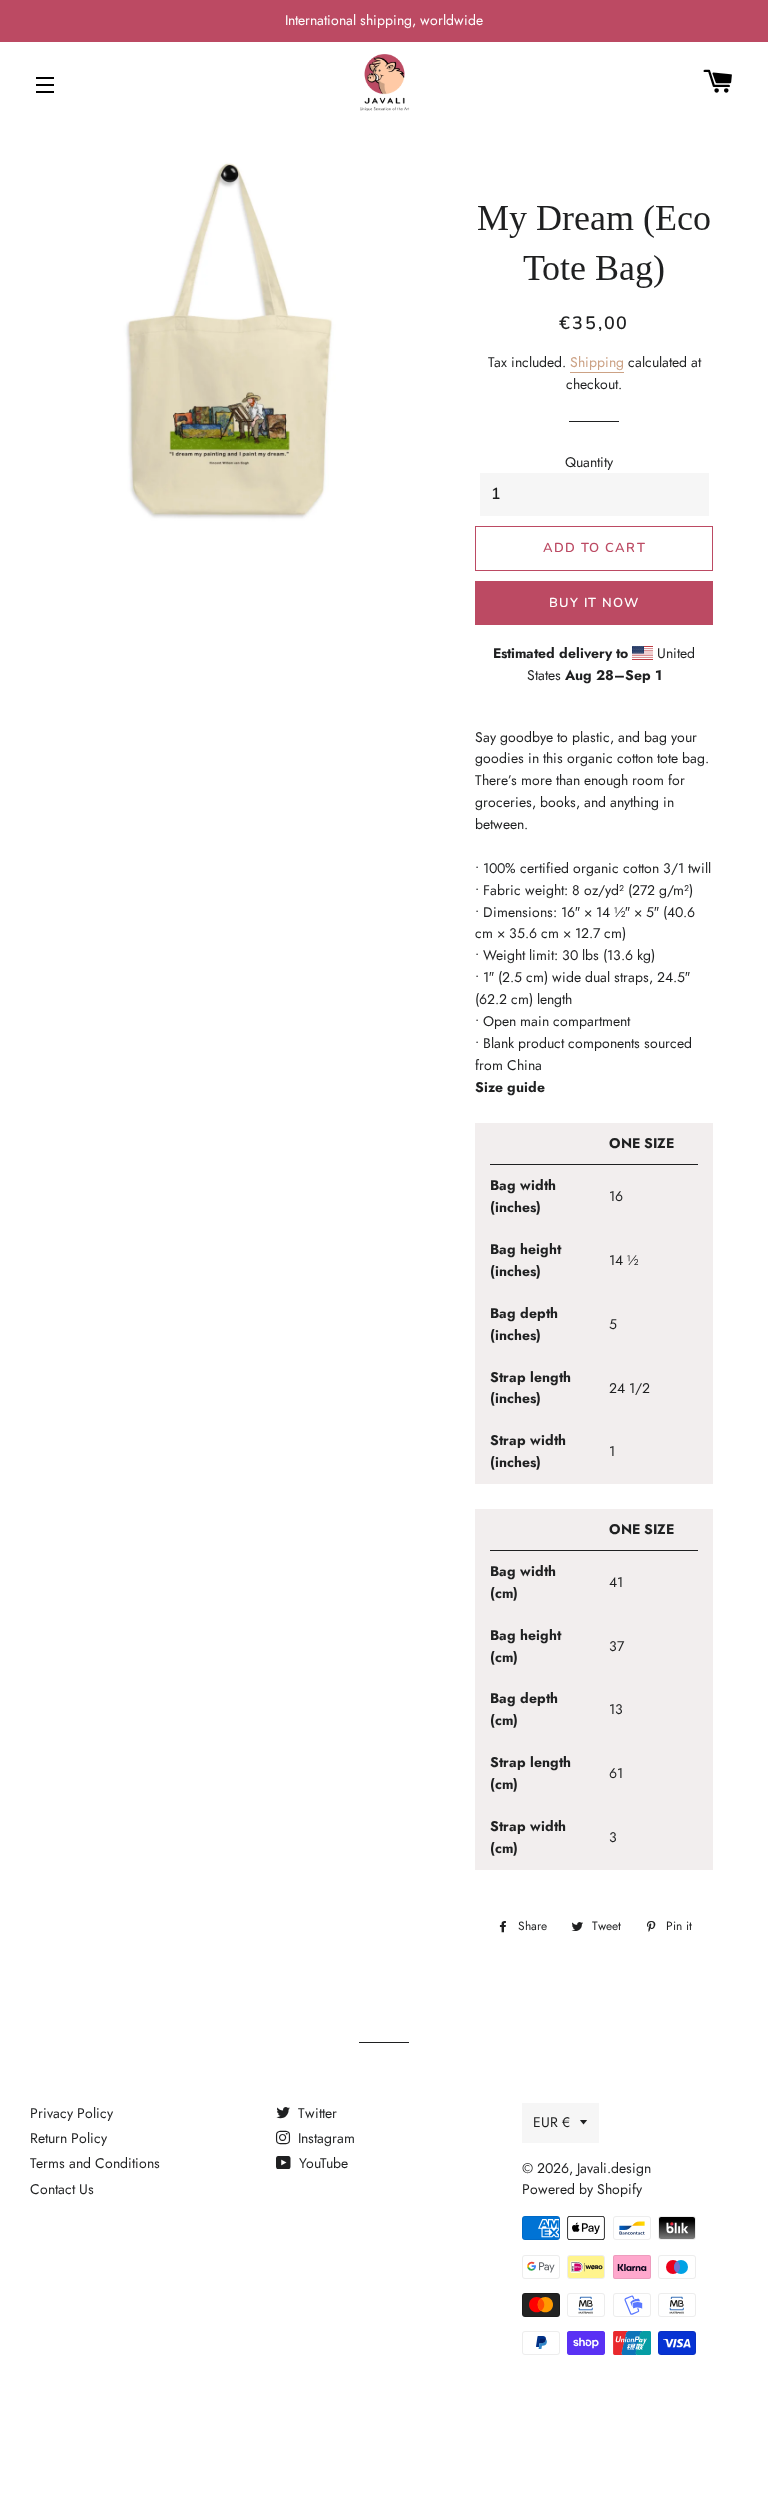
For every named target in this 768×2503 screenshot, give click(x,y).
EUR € (551, 2122)
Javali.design (614, 2168)
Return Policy (68, 2138)
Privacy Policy (71, 2113)
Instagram (324, 2138)
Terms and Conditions (95, 2163)
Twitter (315, 2113)
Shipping (597, 362)
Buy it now (594, 603)
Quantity (589, 462)
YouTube (321, 2163)
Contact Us (62, 2189)
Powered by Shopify (582, 2189)
